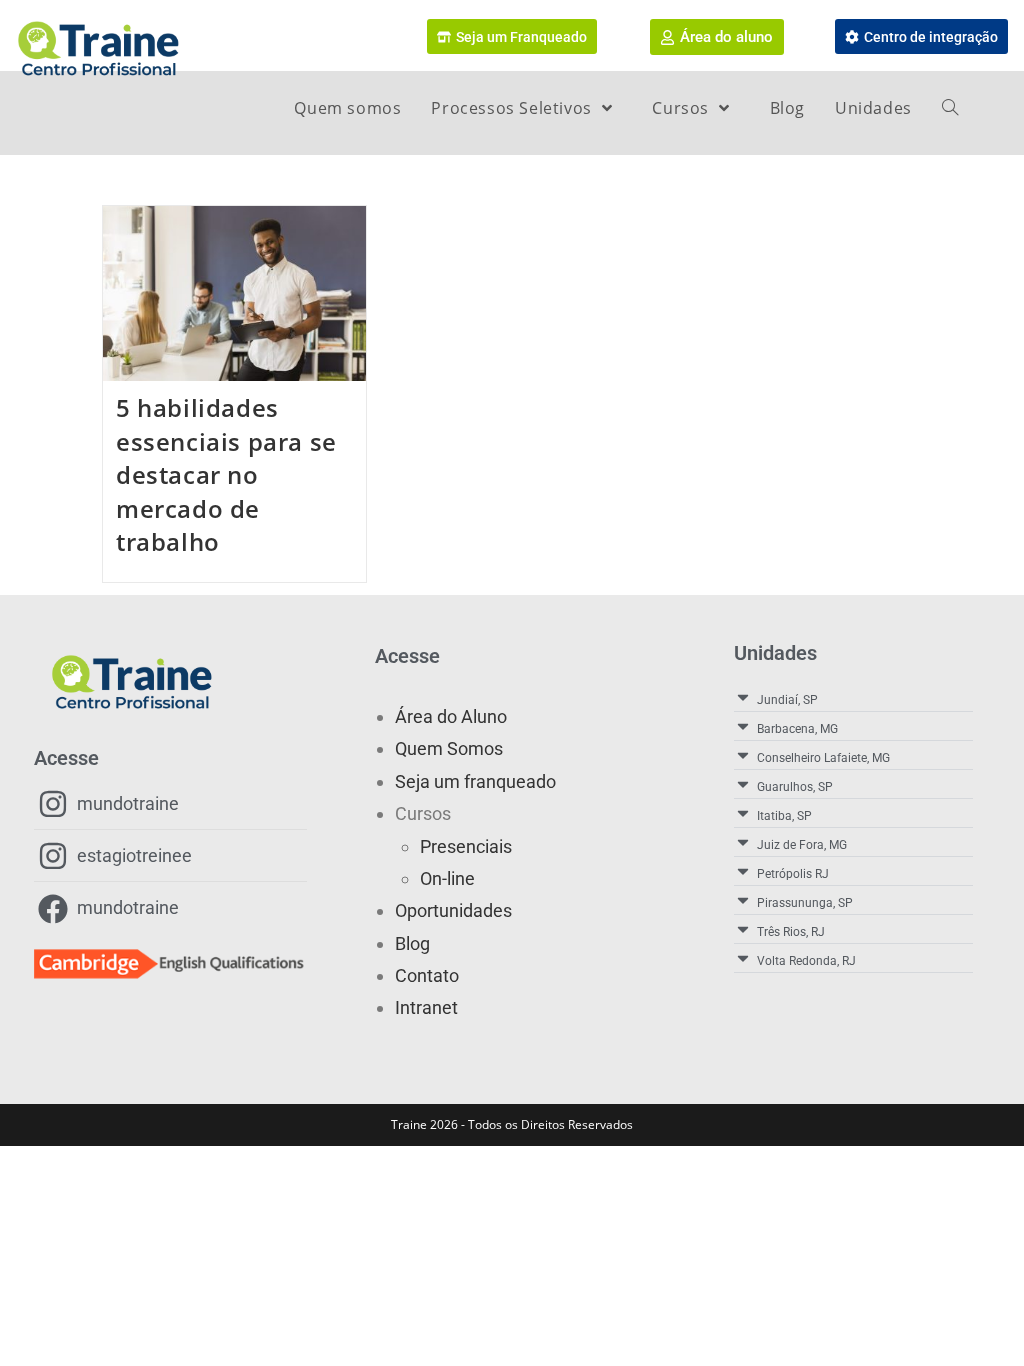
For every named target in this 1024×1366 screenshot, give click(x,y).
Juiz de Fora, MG (802, 845)
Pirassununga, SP (805, 903)
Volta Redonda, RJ (806, 961)
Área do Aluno (451, 716)
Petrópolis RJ (793, 874)
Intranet (426, 1007)
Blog (412, 943)
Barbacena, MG (797, 729)
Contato (427, 975)
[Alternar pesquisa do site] (950, 108)
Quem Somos (449, 748)
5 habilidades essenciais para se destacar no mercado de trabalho (226, 474)
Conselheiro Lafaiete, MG (823, 758)
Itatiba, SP (784, 816)
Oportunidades (453, 910)
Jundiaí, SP (787, 700)
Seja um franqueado (475, 781)
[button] (853, 697)
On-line (447, 878)
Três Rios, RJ (791, 932)
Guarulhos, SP (795, 787)
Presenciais (466, 846)
